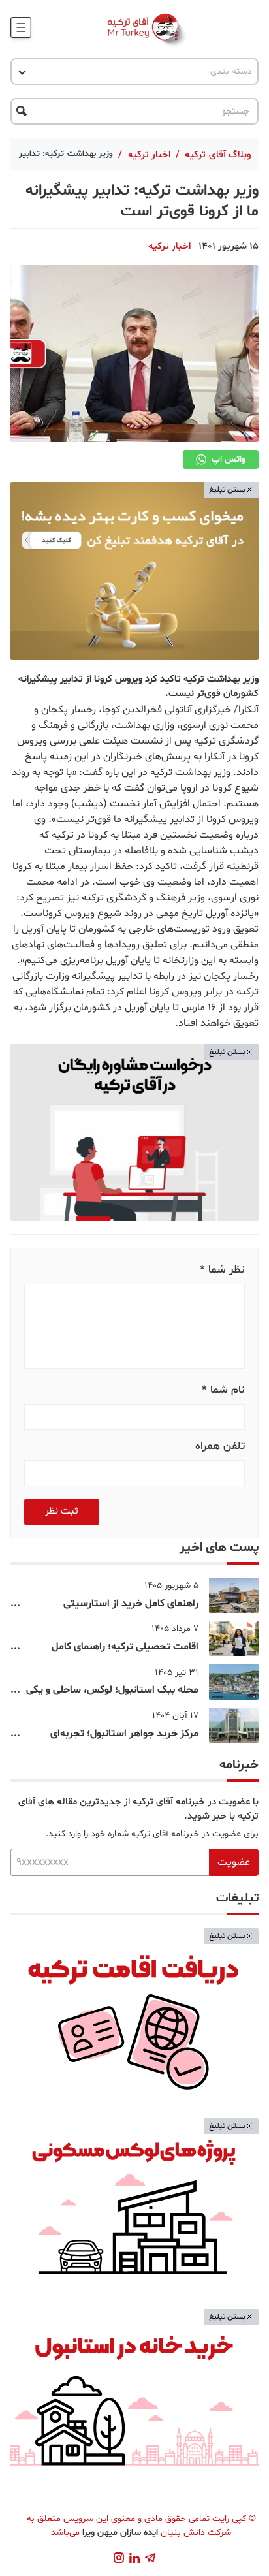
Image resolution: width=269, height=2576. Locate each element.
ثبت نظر (62, 1511)
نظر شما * (222, 1270)
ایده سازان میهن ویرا (120, 2533)
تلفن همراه (220, 1446)
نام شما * (223, 1390)
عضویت (234, 1862)
